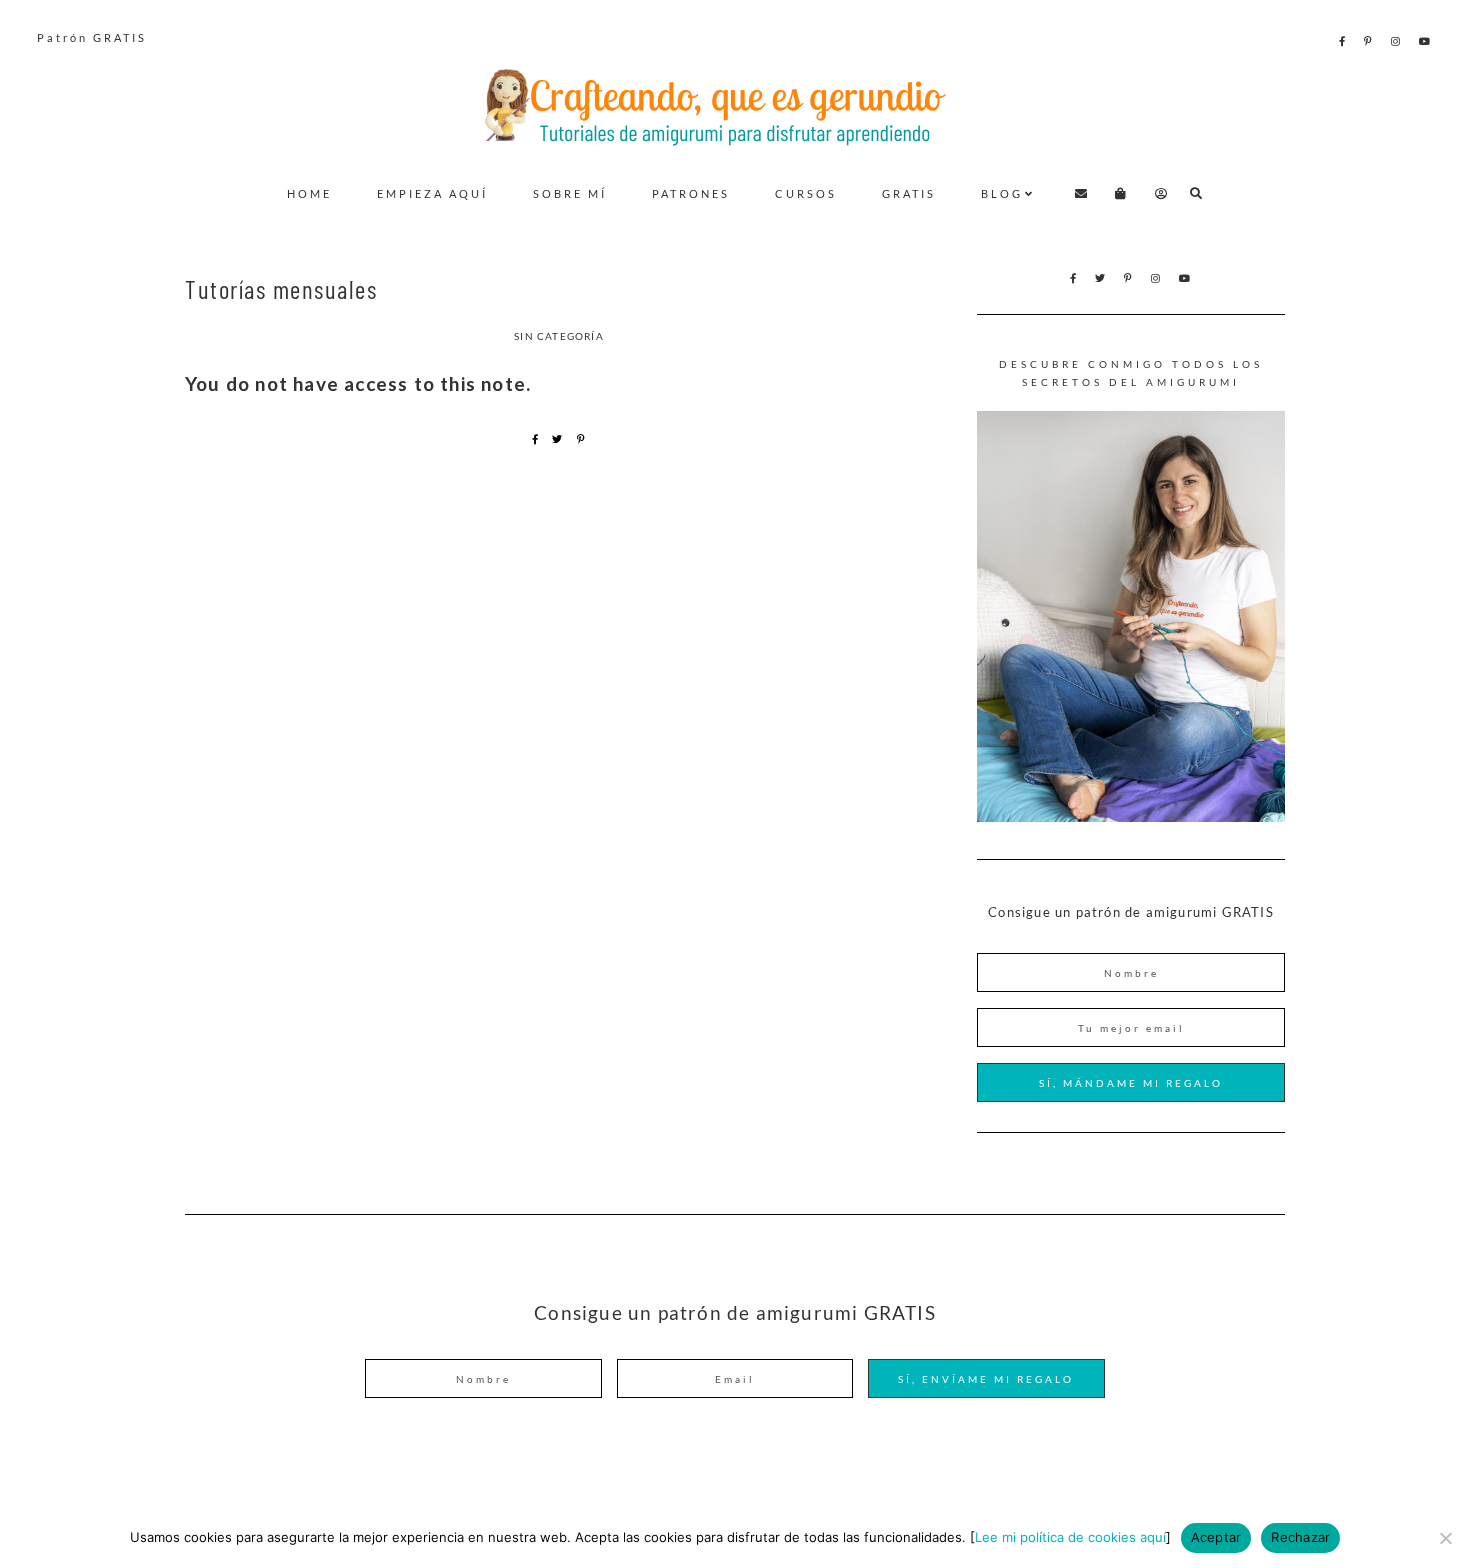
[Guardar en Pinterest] (581, 439)
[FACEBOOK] (1343, 41)
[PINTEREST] (1369, 41)
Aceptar (1216, 1537)
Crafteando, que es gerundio (735, 106)
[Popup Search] (1196, 193)
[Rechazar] (1445, 1538)
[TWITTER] (1101, 278)
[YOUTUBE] (1426, 41)
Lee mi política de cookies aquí (1070, 1537)
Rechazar (1300, 1537)
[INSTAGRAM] (1397, 41)
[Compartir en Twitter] (557, 439)
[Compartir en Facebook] (535, 439)
